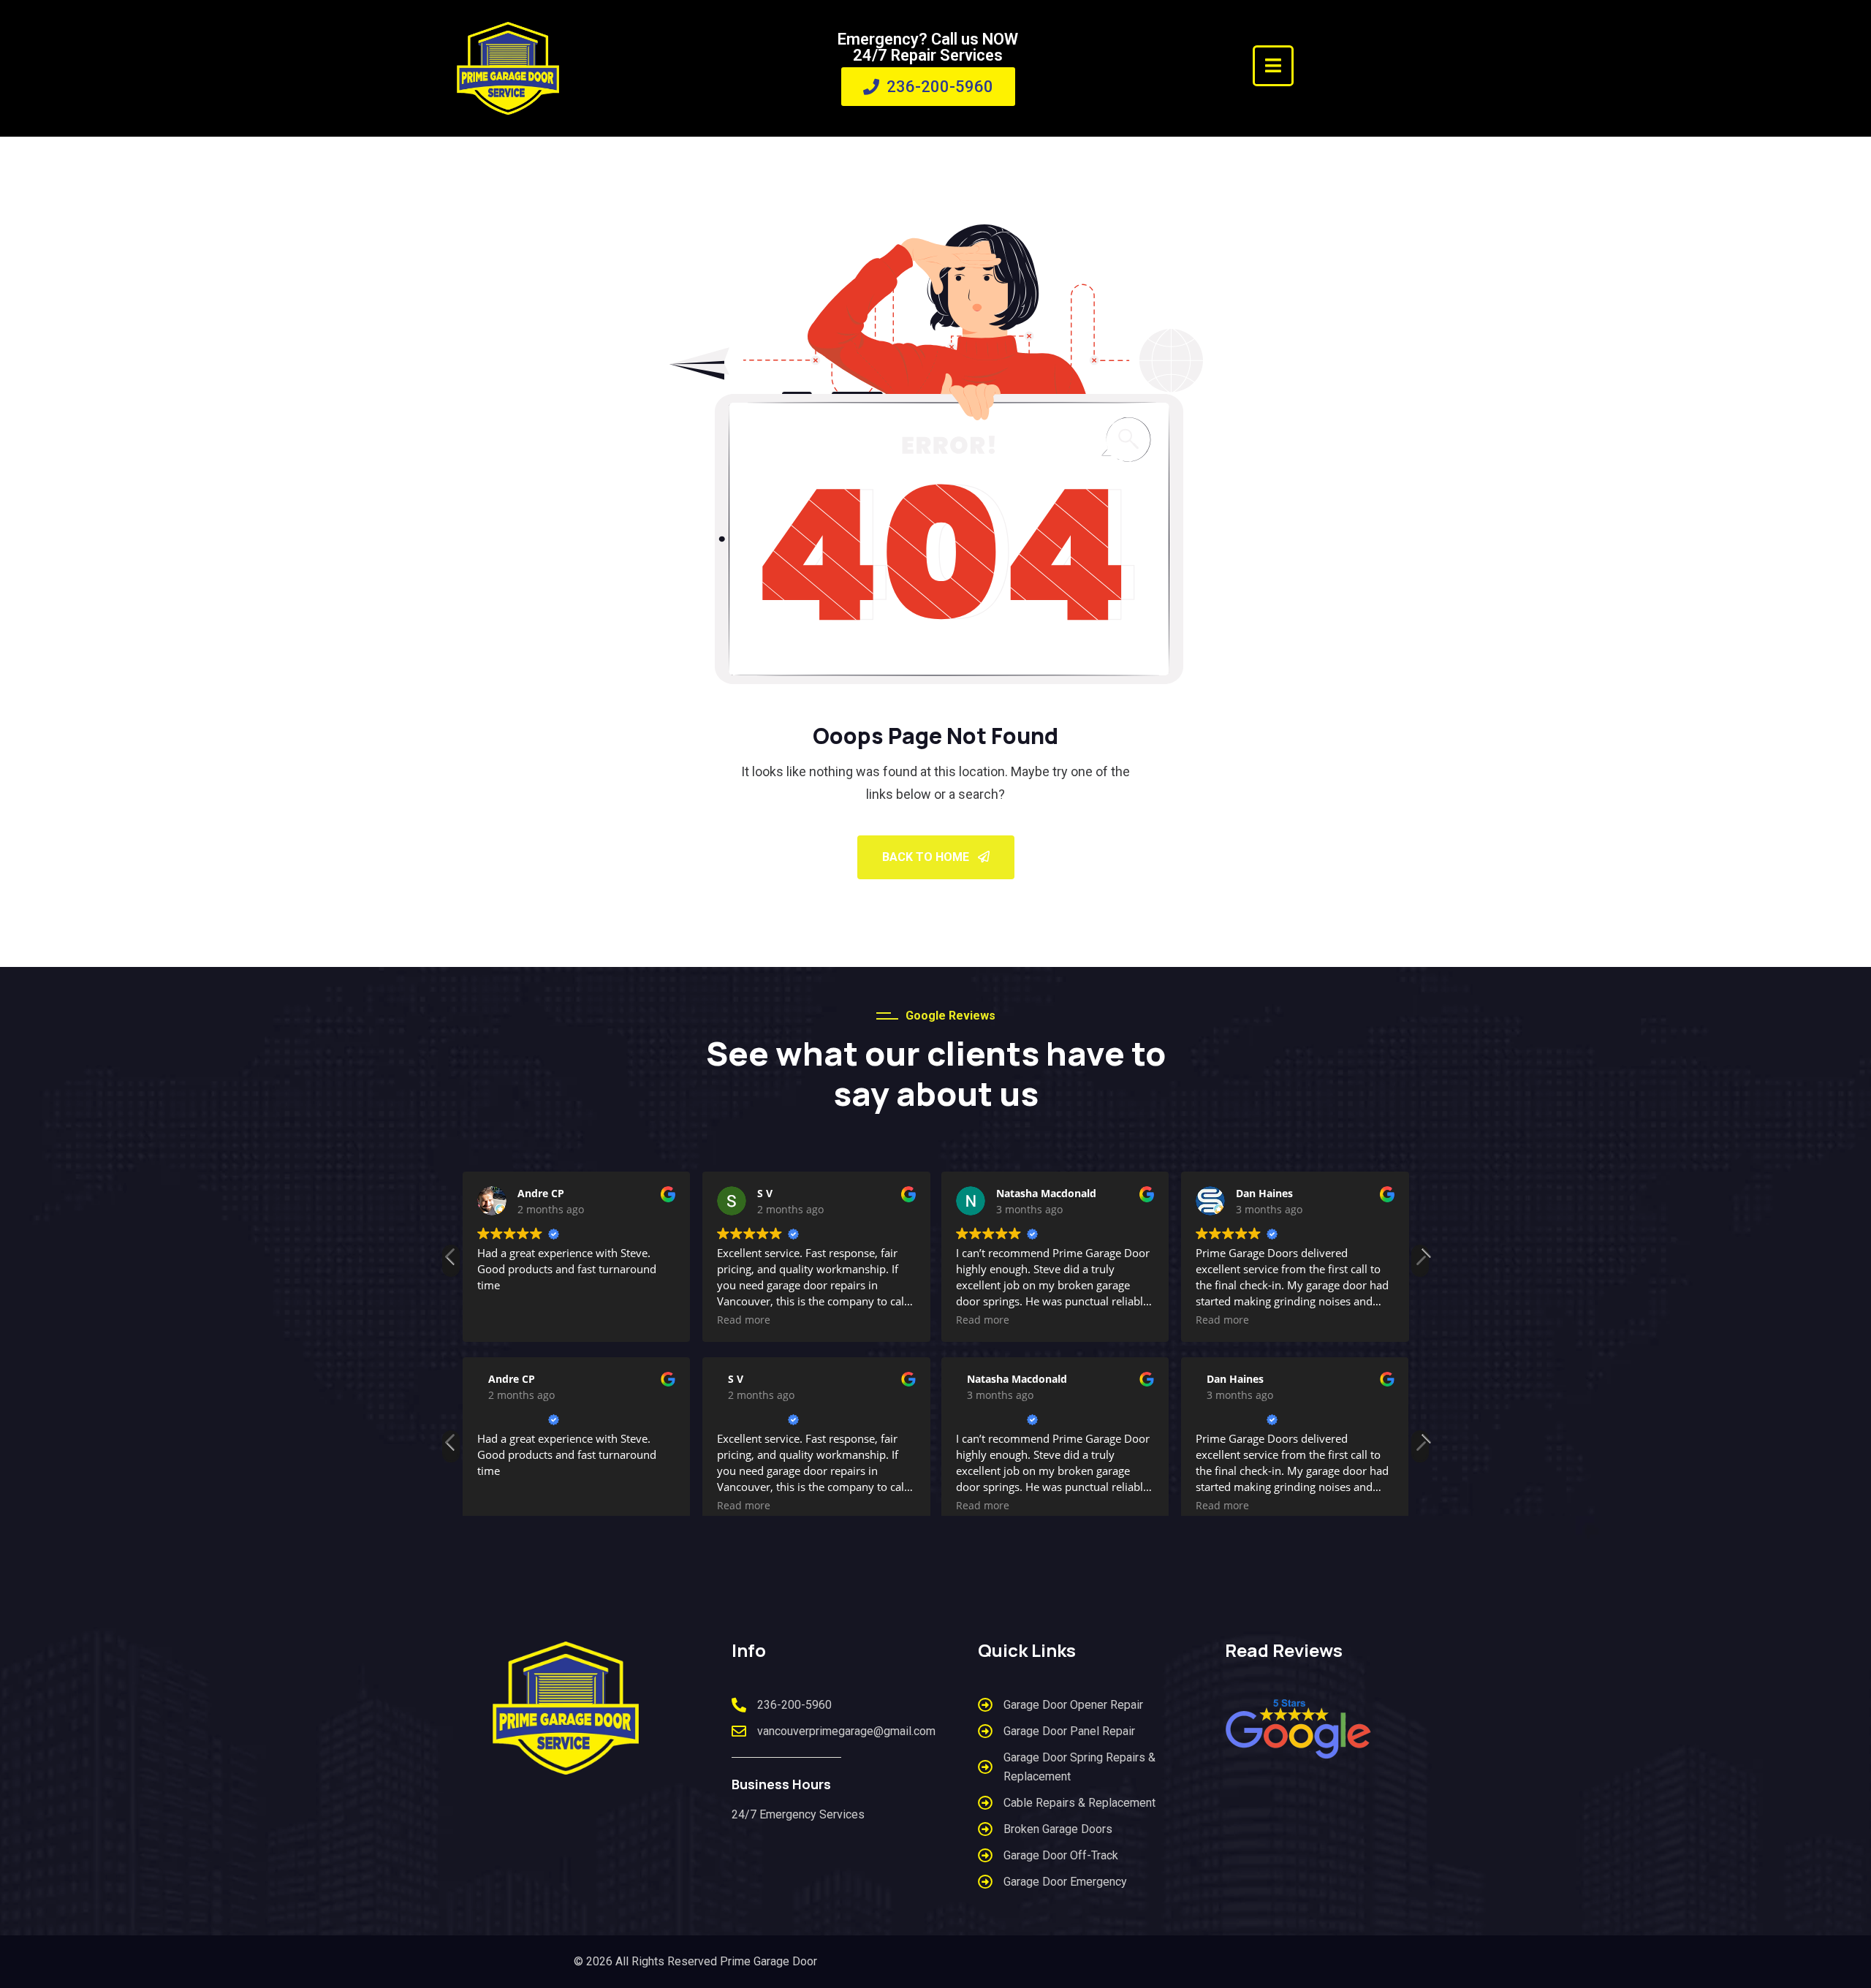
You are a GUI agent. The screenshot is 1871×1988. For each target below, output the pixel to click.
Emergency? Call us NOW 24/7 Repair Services (928, 47)
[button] (1420, 1261)
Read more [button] (744, 1320)
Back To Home (927, 857)
